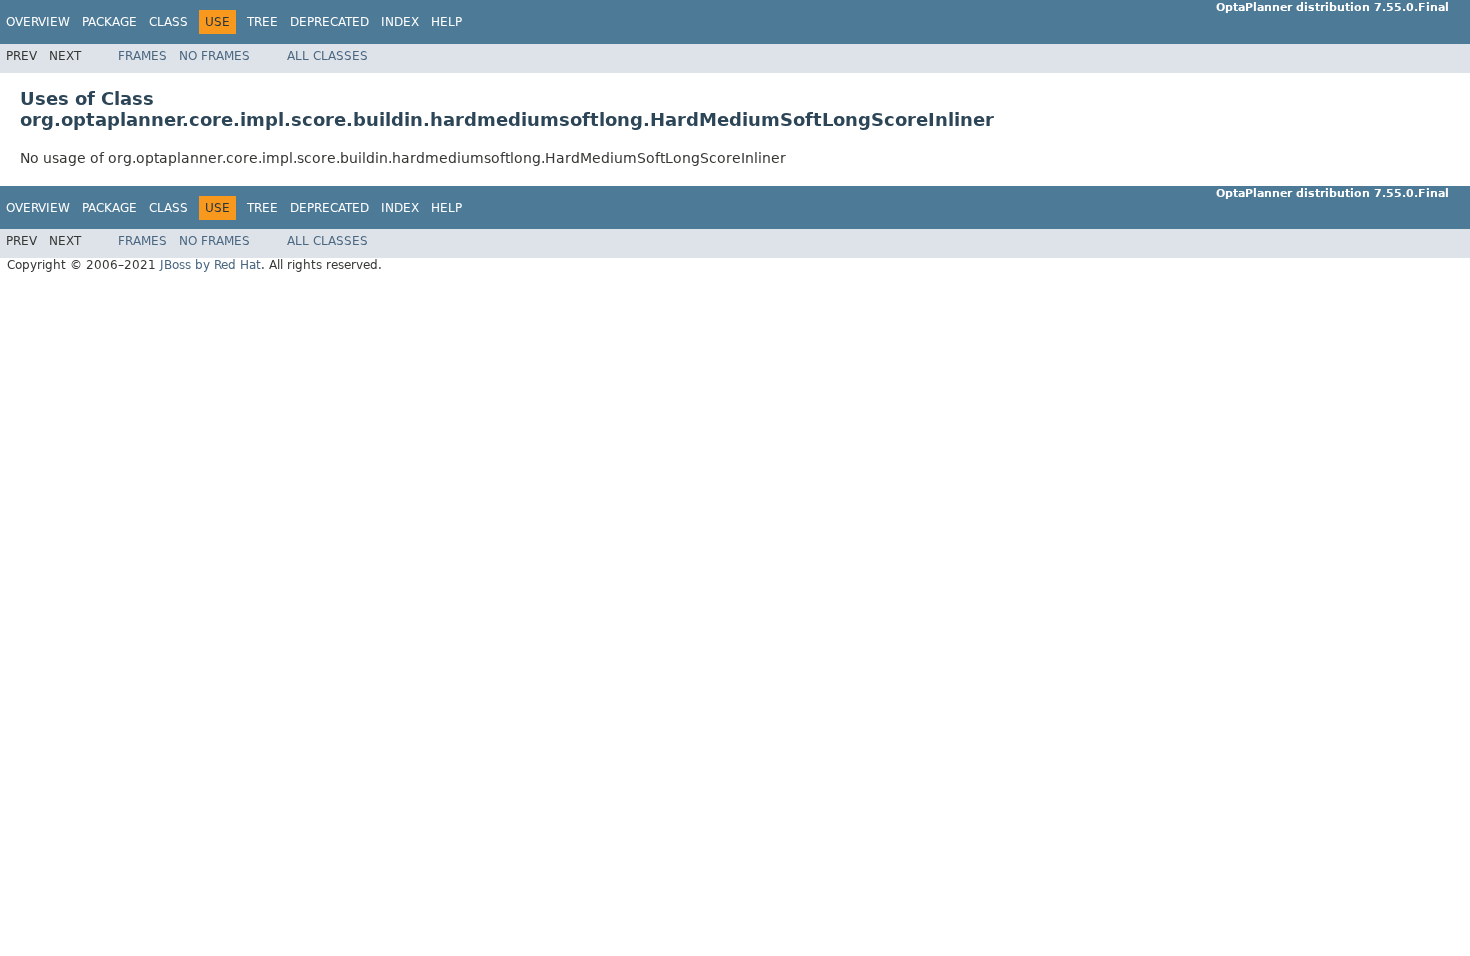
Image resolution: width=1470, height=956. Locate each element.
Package (109, 22)
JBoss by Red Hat (210, 265)
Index (400, 22)
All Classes (327, 56)
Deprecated (329, 22)
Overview (38, 22)
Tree (262, 22)
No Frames (214, 56)
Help (446, 22)
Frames (142, 56)
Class (168, 22)
